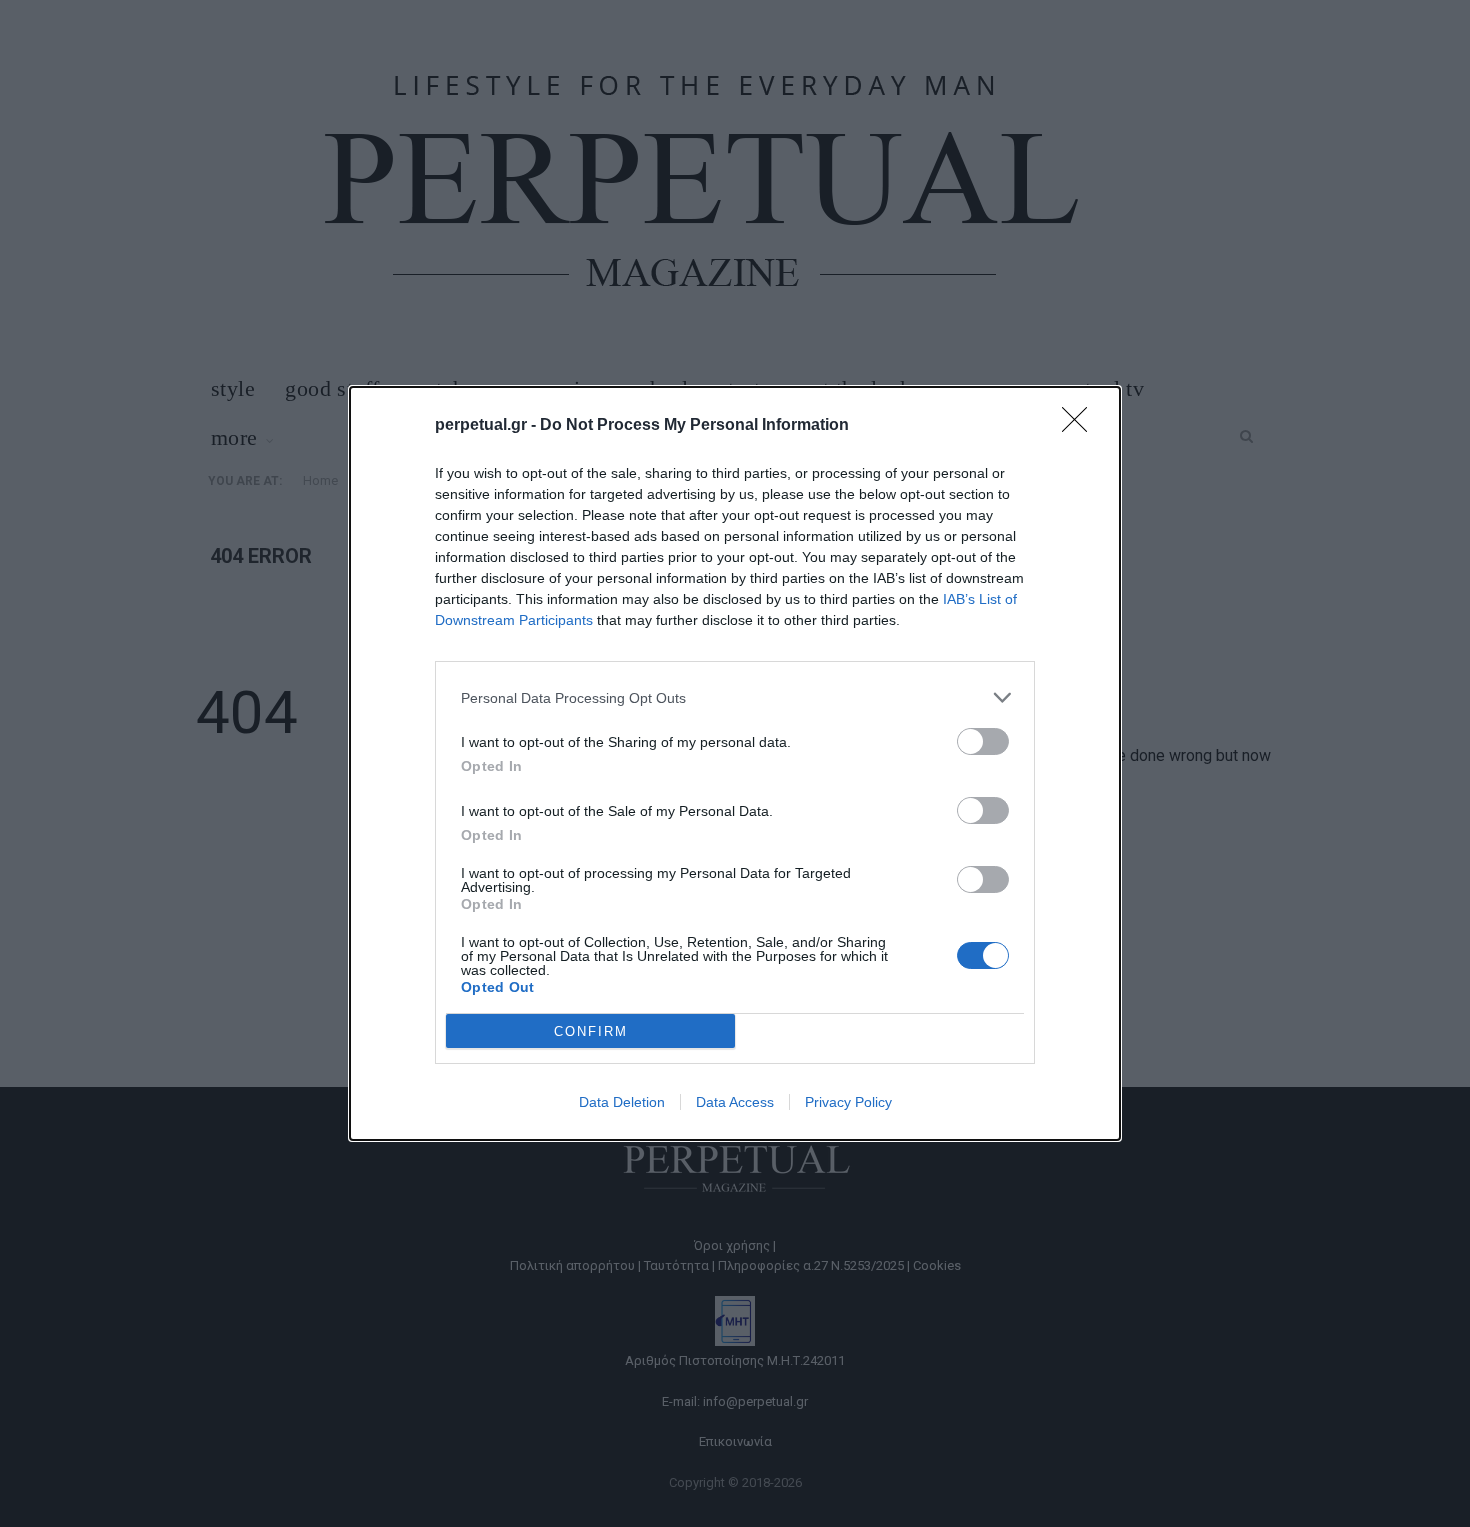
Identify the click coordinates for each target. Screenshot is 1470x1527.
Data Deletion (622, 1102)
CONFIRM (591, 1031)
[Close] (1081, 426)
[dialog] (735, 763)
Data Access (735, 1102)
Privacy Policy (848, 1102)
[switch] (983, 741)
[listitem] (735, 697)
